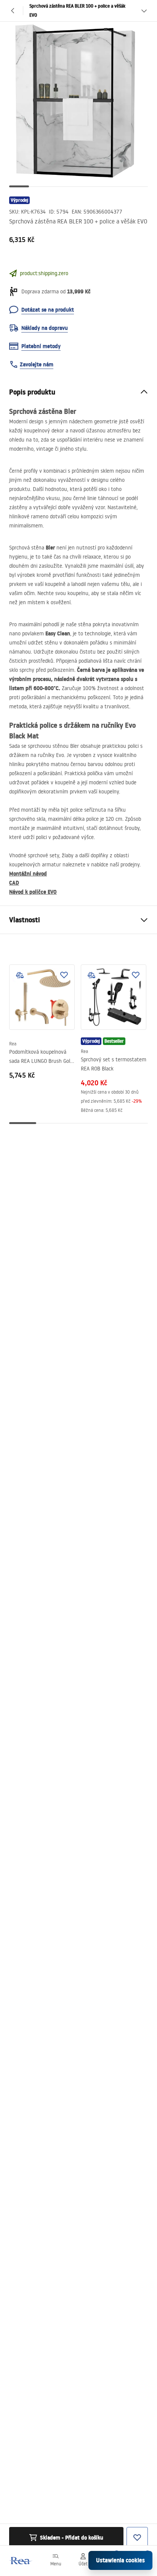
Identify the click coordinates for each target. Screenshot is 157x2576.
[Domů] (20, 2561)
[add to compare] (20, 975)
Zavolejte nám (37, 364)
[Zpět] (13, 11)
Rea (13, 1044)
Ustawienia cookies (120, 2560)
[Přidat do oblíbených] (64, 975)
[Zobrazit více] (144, 11)
